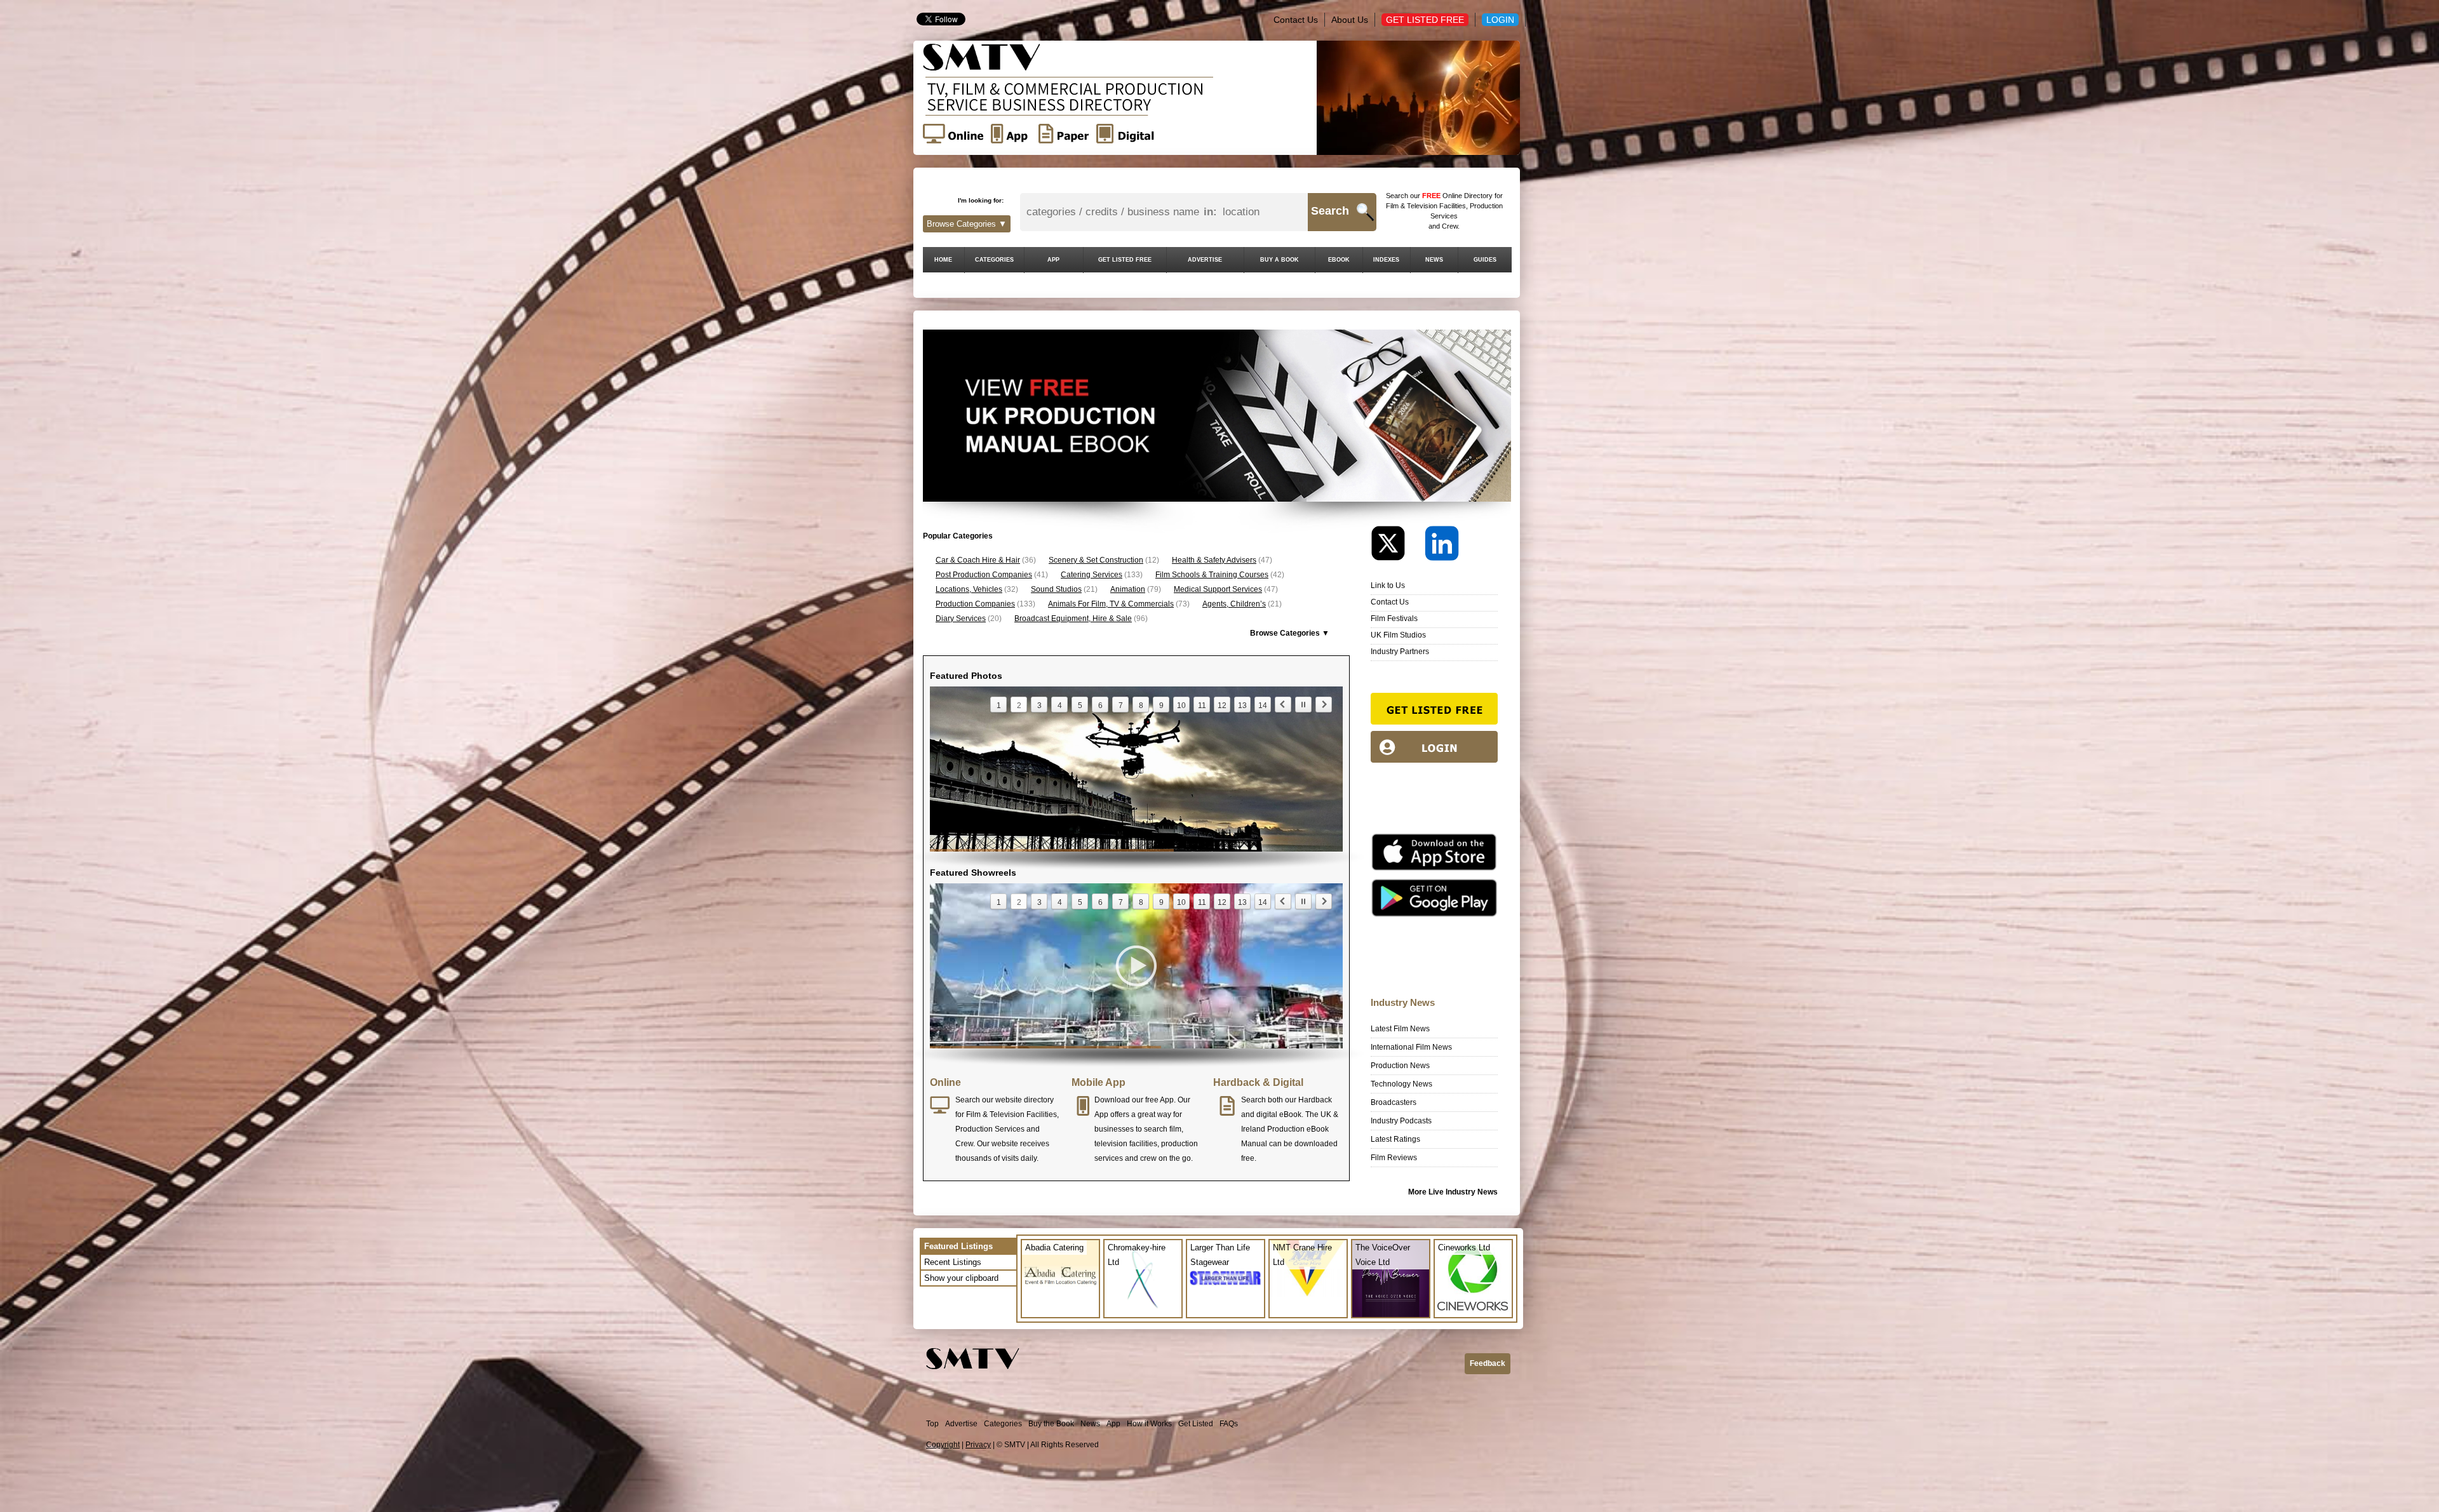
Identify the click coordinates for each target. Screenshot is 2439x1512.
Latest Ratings (1395, 1139)
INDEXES (1386, 260)
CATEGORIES (994, 260)
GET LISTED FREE (1125, 260)
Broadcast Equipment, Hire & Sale (1073, 619)
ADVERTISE (1205, 260)
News (1090, 1424)
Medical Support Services (1218, 589)
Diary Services (961, 619)
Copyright (943, 1445)
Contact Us (1296, 20)
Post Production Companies (984, 575)
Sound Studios (1056, 589)
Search (1330, 211)
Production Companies (975, 604)
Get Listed (1196, 1424)
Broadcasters (1394, 1102)
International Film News (1411, 1047)
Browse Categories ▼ (967, 224)
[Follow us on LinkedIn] (1442, 546)
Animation (1128, 589)
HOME (943, 260)
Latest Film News (1400, 1029)
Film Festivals (1394, 619)
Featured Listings (958, 1246)
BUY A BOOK (1280, 260)
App (1113, 1424)
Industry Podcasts (1401, 1121)
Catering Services (1092, 575)
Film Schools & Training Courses (1212, 575)
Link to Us (1388, 585)
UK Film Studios (1398, 635)
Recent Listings (953, 1262)
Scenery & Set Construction (1096, 560)
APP (1053, 260)
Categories (1003, 1424)
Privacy (978, 1445)
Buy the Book (1051, 1424)
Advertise (961, 1424)
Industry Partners (1400, 652)
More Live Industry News (1453, 1192)
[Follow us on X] (1397, 546)
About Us (1350, 20)
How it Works (1149, 1424)
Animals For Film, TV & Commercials (1111, 604)
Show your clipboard (961, 1278)
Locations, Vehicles (969, 589)
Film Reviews (1394, 1158)
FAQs (1229, 1424)
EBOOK (1339, 260)
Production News (1400, 1066)
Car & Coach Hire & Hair (978, 560)
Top (932, 1424)
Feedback (1488, 1363)
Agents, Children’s (1234, 604)
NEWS (1434, 260)
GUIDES (1485, 260)
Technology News (1401, 1084)
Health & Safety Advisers (1214, 560)
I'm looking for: (981, 200)
